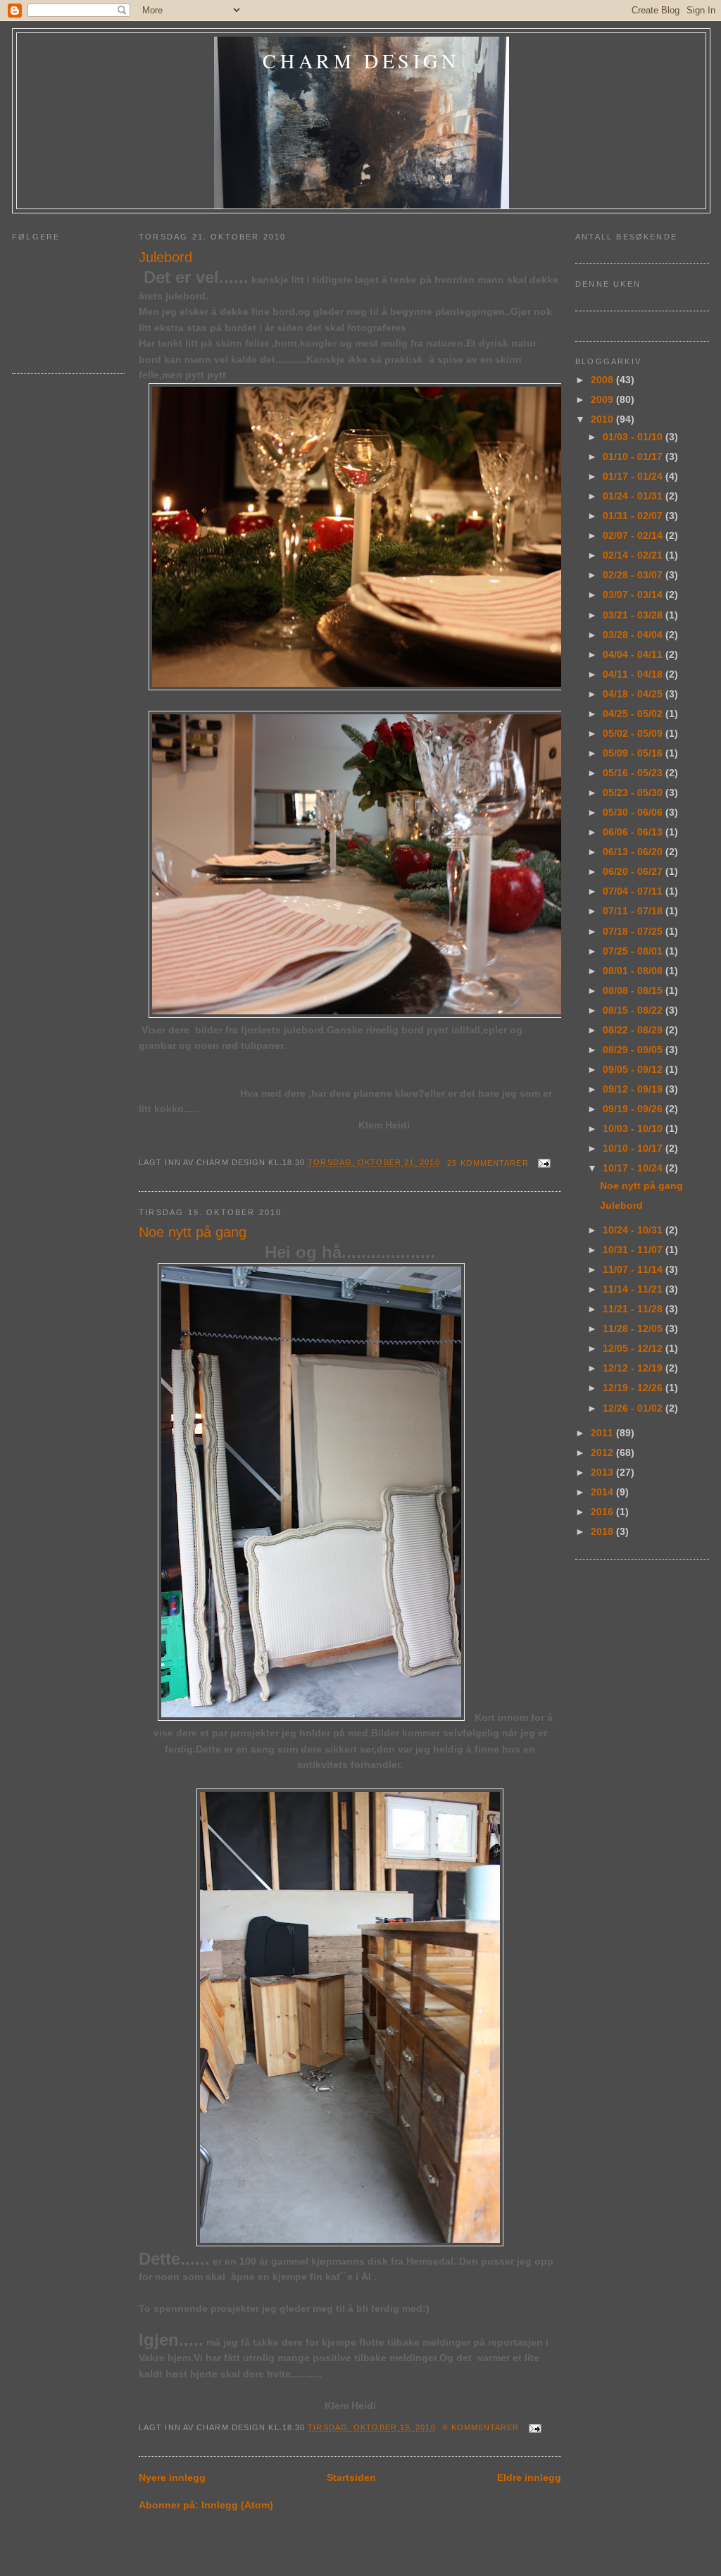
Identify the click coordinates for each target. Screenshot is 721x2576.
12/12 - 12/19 (634, 1368)
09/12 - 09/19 (634, 1089)
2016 (603, 1512)
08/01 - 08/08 (634, 971)
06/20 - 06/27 (634, 871)
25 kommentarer (488, 1163)
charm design (361, 61)
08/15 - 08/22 (634, 1010)
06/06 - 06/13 (634, 832)
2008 (603, 380)
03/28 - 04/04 (634, 635)
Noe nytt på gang (193, 1232)
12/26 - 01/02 (634, 1408)
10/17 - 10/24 (634, 1168)
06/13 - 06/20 (634, 852)
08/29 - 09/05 (634, 1050)
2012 (603, 1452)
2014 (603, 1492)
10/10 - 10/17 (634, 1148)
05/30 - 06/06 (634, 812)
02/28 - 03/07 (634, 575)
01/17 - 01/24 (634, 476)
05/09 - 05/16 (634, 753)
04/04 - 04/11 (634, 654)
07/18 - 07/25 (634, 931)
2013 (603, 1472)
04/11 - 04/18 (634, 674)
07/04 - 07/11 (634, 891)
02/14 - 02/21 (634, 555)
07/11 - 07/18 (634, 911)
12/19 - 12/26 (634, 1388)
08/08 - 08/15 (634, 990)
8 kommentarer (481, 2427)
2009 (603, 399)
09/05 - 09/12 (634, 1069)
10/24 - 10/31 (634, 1230)
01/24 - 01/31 (634, 496)
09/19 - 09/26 (634, 1109)
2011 (603, 1433)
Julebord (165, 257)
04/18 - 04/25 (634, 694)
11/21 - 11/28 (634, 1309)
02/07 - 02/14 (634, 535)
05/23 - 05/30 (634, 792)
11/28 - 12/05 (634, 1329)
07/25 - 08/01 (634, 951)
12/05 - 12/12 (634, 1348)
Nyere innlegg (172, 2477)
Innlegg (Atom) (237, 2505)
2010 (603, 419)
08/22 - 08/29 (634, 1030)
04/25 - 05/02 (634, 714)
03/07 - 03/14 (634, 595)
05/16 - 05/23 (634, 773)
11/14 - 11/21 (634, 1289)
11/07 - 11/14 (634, 1269)
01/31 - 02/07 (634, 516)
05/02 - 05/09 (634, 733)
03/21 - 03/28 (634, 615)
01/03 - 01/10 (634, 437)
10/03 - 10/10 (634, 1128)
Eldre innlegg (529, 2477)
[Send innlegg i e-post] (543, 1163)
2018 (603, 1531)
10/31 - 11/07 (634, 1250)
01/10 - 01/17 (634, 456)
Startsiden (351, 2477)
